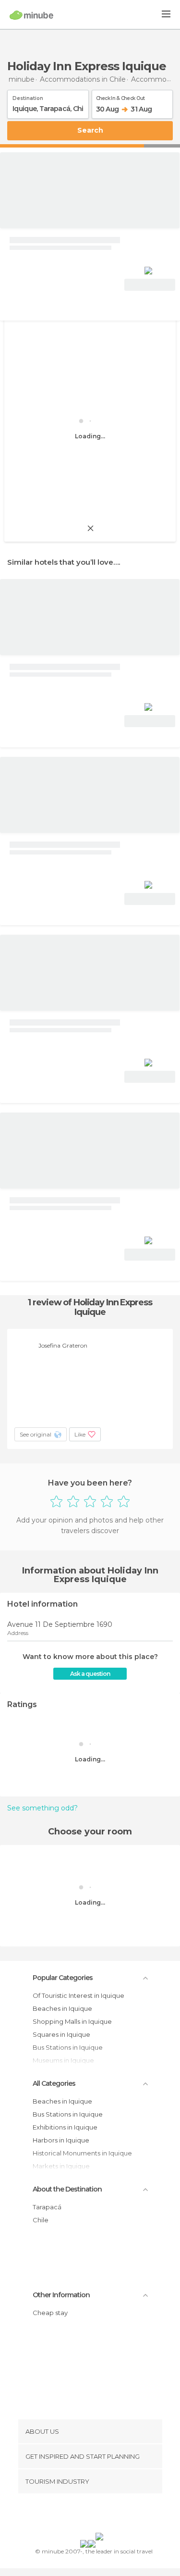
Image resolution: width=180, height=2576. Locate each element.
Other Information (61, 2295)
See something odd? (42, 1808)
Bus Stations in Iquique (68, 2114)
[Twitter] (87, 2515)
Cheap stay (50, 2313)
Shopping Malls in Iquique (72, 2021)
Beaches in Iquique (62, 2008)
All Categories (54, 2083)
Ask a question (90, 1674)
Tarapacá (47, 2207)
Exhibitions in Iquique (65, 2127)
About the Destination (67, 2189)
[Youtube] (112, 2515)
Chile (41, 2220)
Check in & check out (120, 97)
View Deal (150, 285)
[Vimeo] (100, 2515)
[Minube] (31, 15)
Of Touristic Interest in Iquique (78, 1995)
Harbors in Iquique (61, 2140)
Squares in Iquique (61, 2034)
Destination (28, 97)
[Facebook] (75, 2515)
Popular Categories (63, 1978)
